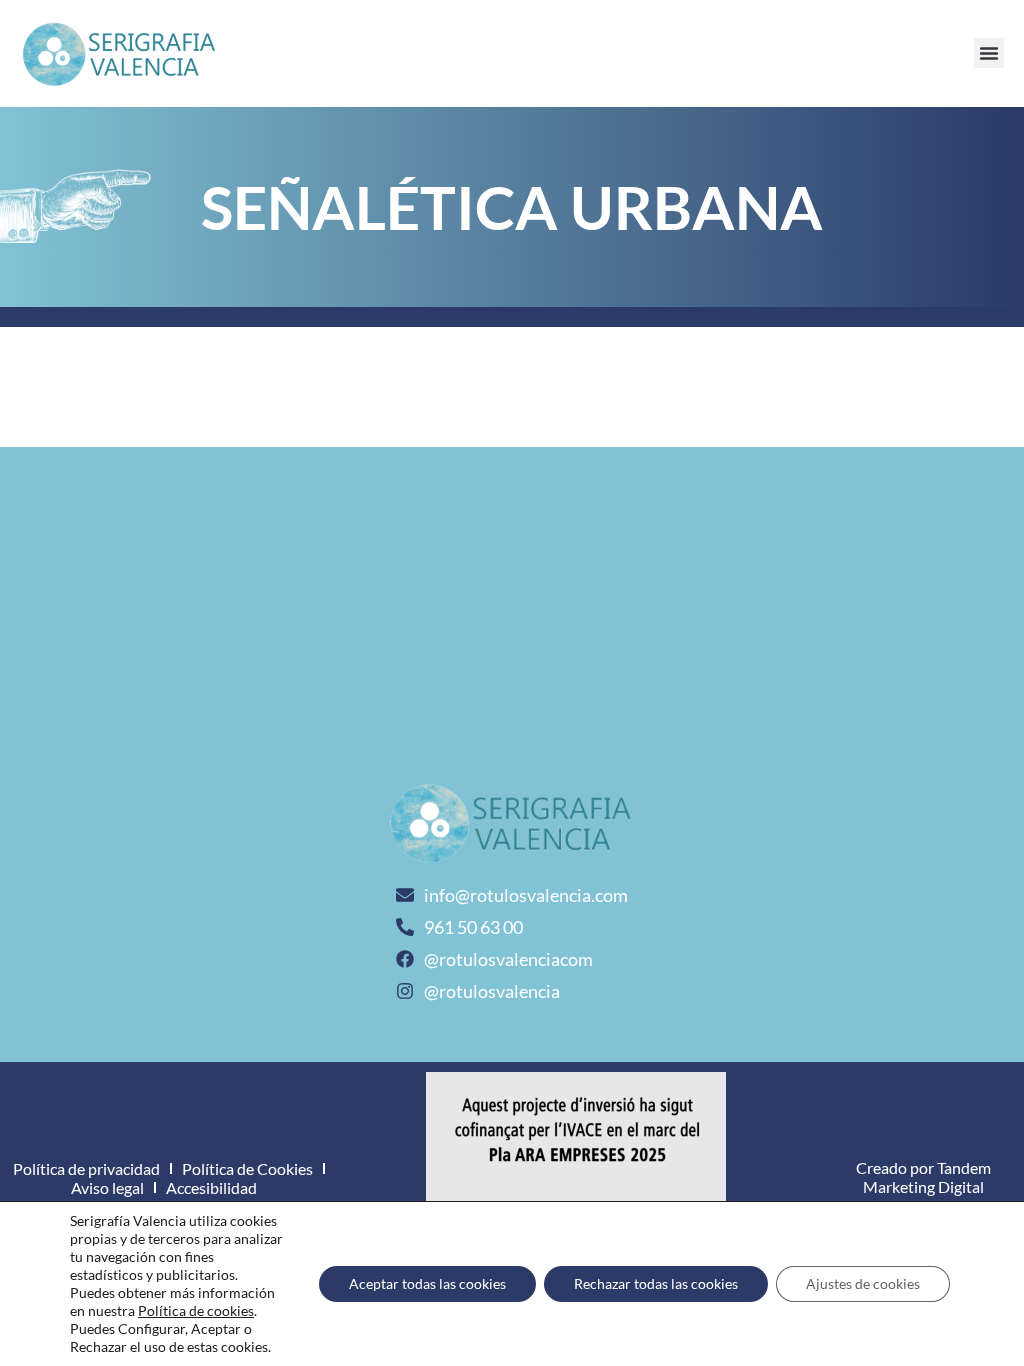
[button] (989, 53)
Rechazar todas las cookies (656, 1283)
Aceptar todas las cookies (427, 1283)
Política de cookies (196, 1310)
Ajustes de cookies (863, 1283)
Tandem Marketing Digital (927, 1177)
